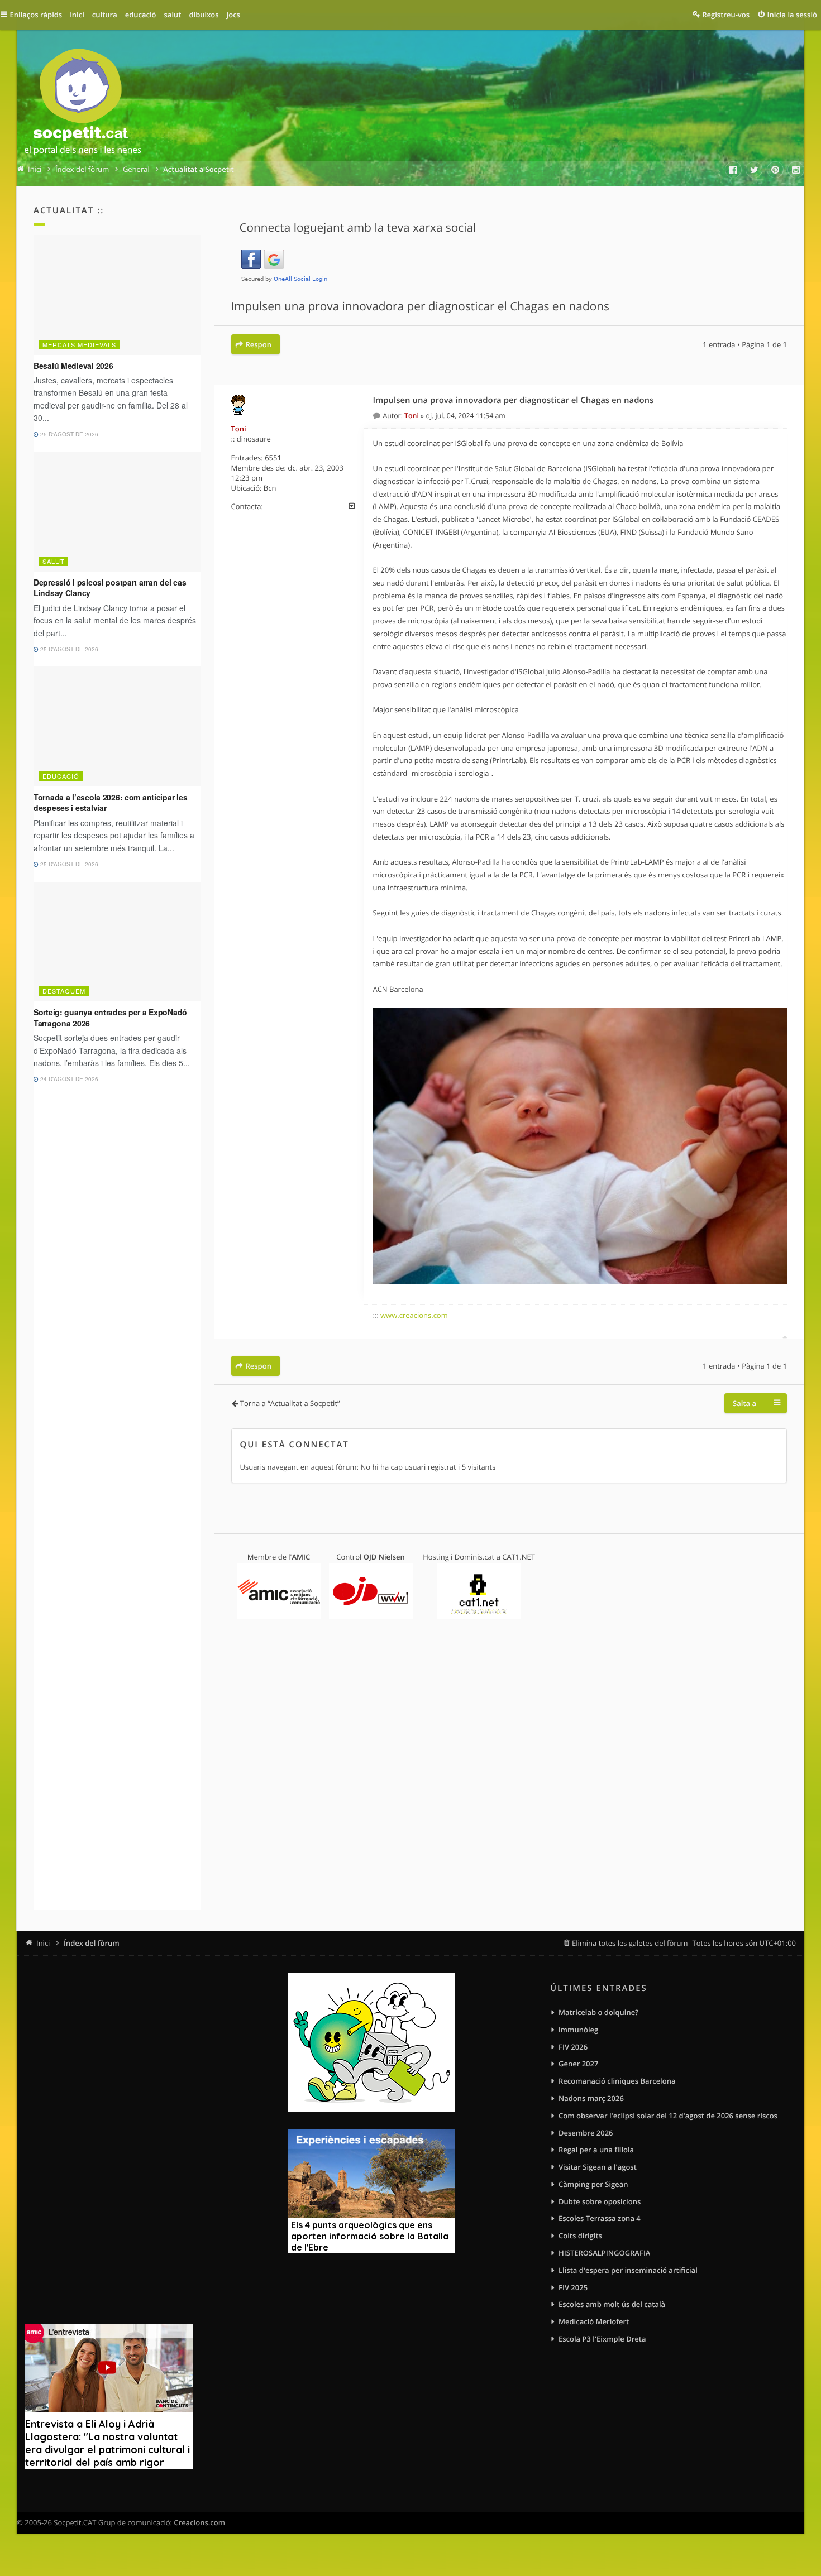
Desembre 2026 (586, 2133)
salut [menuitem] (173, 15)
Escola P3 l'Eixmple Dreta (602, 2339)
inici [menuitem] (77, 15)
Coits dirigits (580, 2236)
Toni (239, 429)
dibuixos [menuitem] (204, 15)
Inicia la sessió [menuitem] (792, 15)
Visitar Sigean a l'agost (598, 2167)
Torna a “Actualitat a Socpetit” (290, 1403)
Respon (259, 344)
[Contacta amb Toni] (352, 506)
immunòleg (578, 2030)
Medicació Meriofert (594, 2321)
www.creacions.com (414, 1315)
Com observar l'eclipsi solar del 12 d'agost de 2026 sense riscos (668, 2116)
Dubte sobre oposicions (600, 2201)
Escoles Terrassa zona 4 (600, 2218)
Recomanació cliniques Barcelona (617, 2081)
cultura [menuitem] (105, 15)
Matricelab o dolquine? (598, 2012)
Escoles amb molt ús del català (612, 2304)
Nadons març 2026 (591, 2098)
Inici (43, 1943)
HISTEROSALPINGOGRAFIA (604, 2253)
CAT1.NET (519, 1557)
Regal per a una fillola (596, 2150)
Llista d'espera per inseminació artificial (628, 2270)
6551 (273, 458)
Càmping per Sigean (593, 2184)
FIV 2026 (573, 2047)
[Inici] (83, 104)
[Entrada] (378, 416)
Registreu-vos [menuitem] (726, 15)
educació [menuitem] (141, 15)
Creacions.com (199, 2522)
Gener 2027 (578, 2064)
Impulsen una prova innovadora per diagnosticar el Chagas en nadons (420, 306)
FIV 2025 (573, 2287)
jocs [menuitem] (233, 15)
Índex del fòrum (92, 1943)
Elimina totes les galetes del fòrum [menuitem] (630, 1943)
